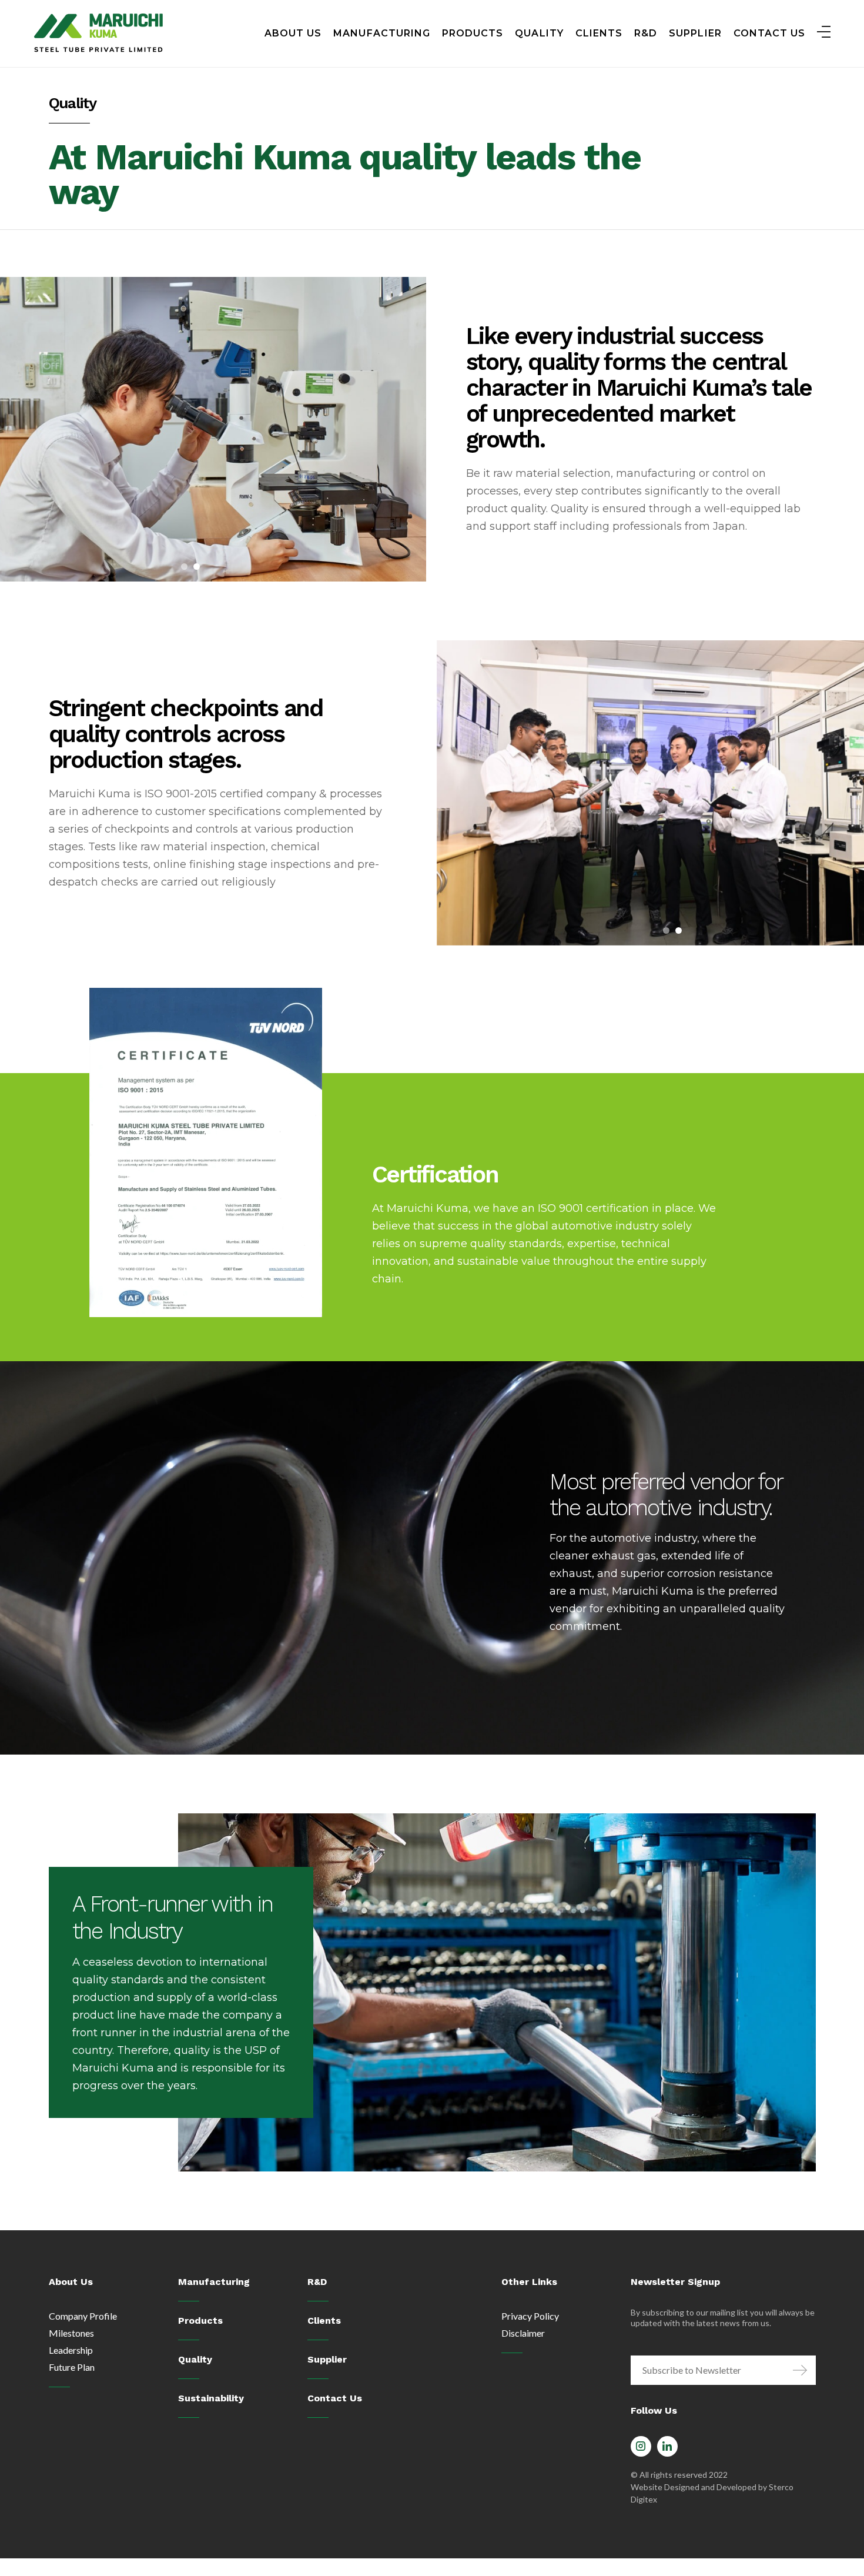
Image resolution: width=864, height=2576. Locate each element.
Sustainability (211, 2398)
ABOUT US (293, 33)
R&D (646, 33)
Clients (324, 2321)
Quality (195, 2359)
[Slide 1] (184, 567)
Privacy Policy (530, 2316)
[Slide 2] (197, 567)
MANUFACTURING (382, 33)
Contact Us (335, 2398)
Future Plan (72, 2367)
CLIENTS (599, 33)
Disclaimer (523, 2333)
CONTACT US (770, 33)
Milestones (71, 2333)
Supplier (327, 2359)
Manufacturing (214, 2282)
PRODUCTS (473, 33)
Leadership (71, 2350)
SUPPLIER (695, 33)
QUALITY (539, 33)
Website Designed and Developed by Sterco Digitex (712, 2493)
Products (200, 2321)
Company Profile (83, 2316)
